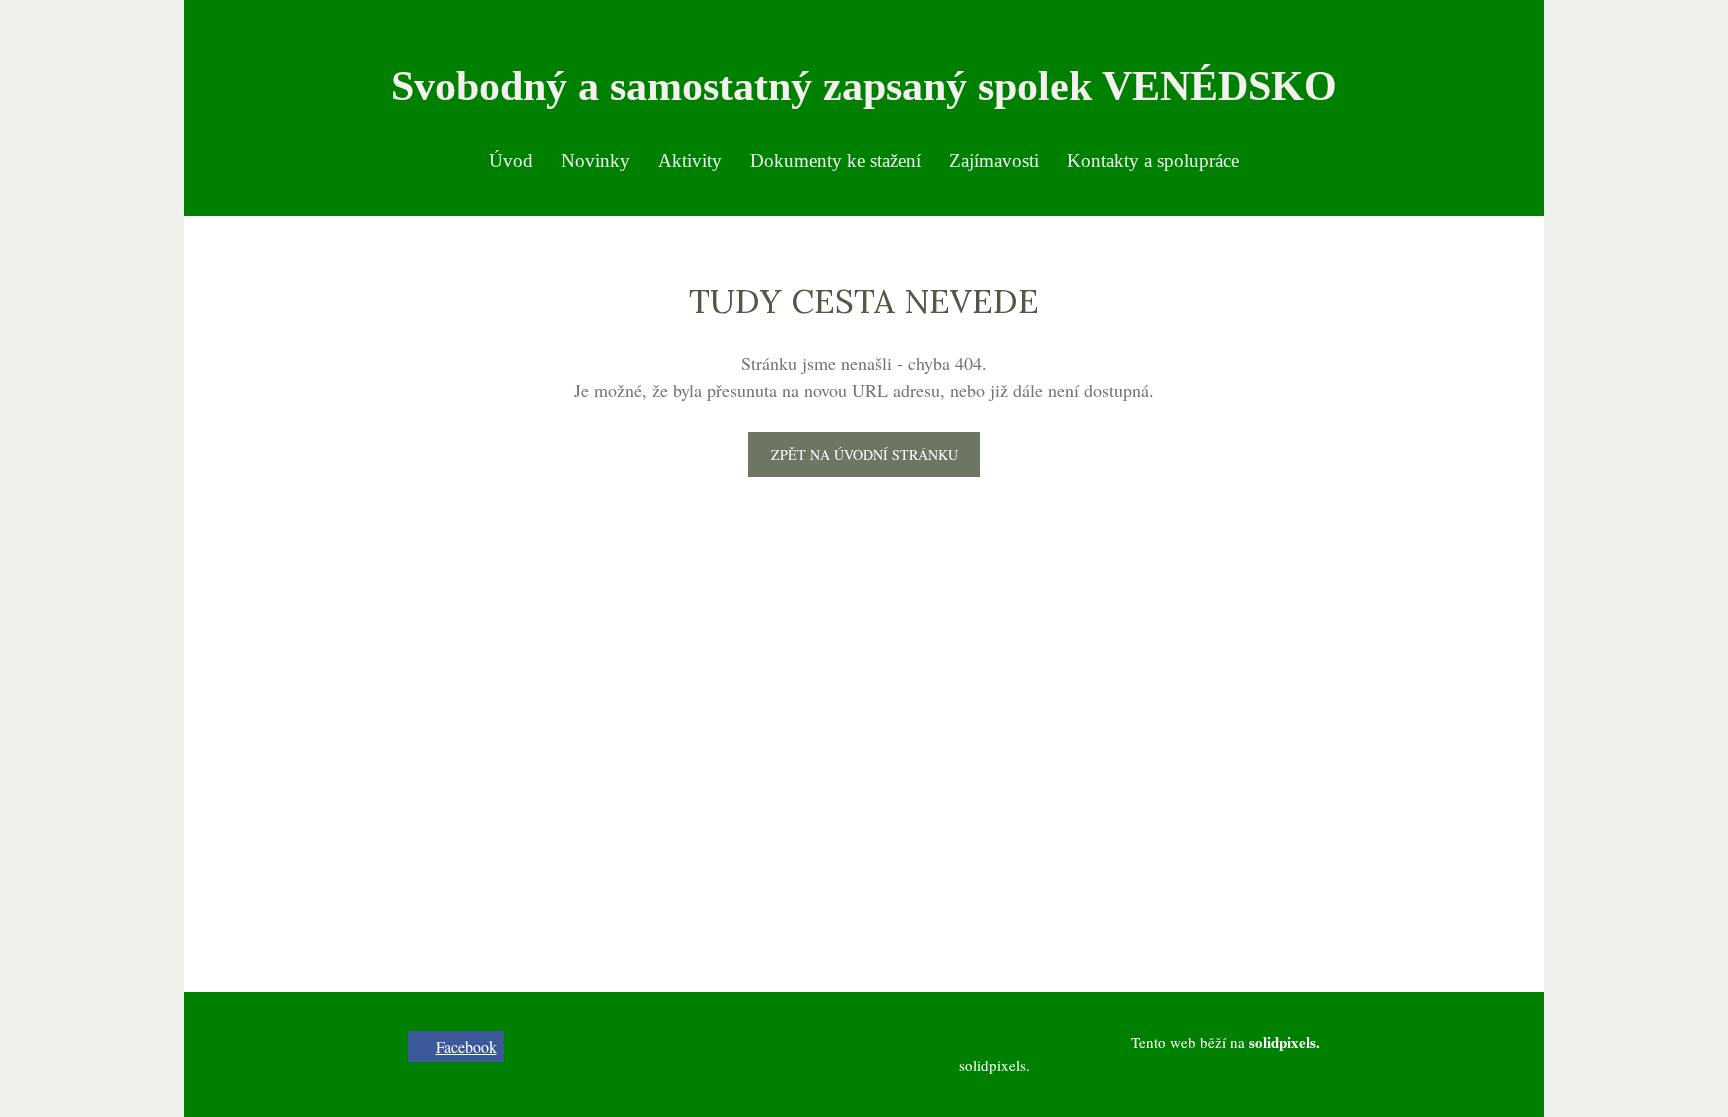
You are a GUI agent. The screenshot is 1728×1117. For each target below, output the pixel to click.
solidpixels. (994, 1065)
